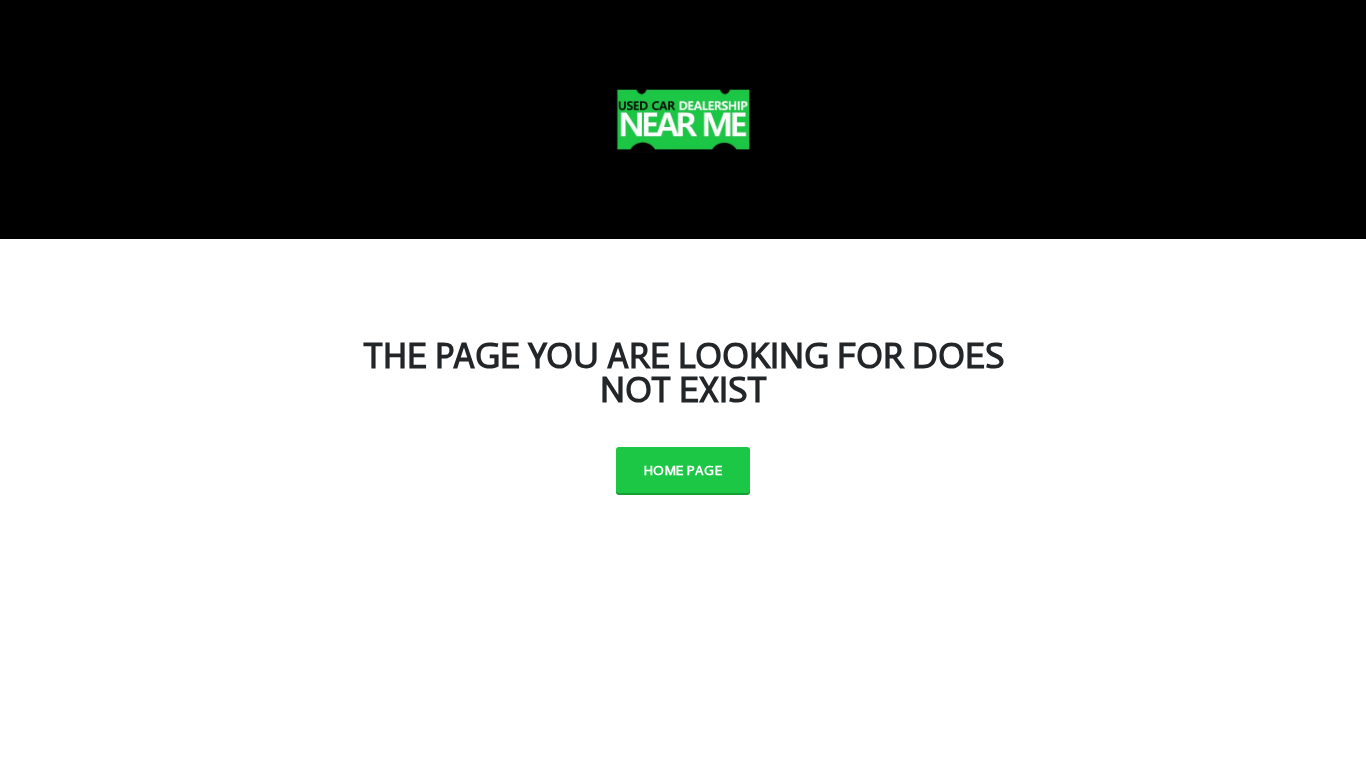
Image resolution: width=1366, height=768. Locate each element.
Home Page (683, 470)
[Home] (683, 115)
